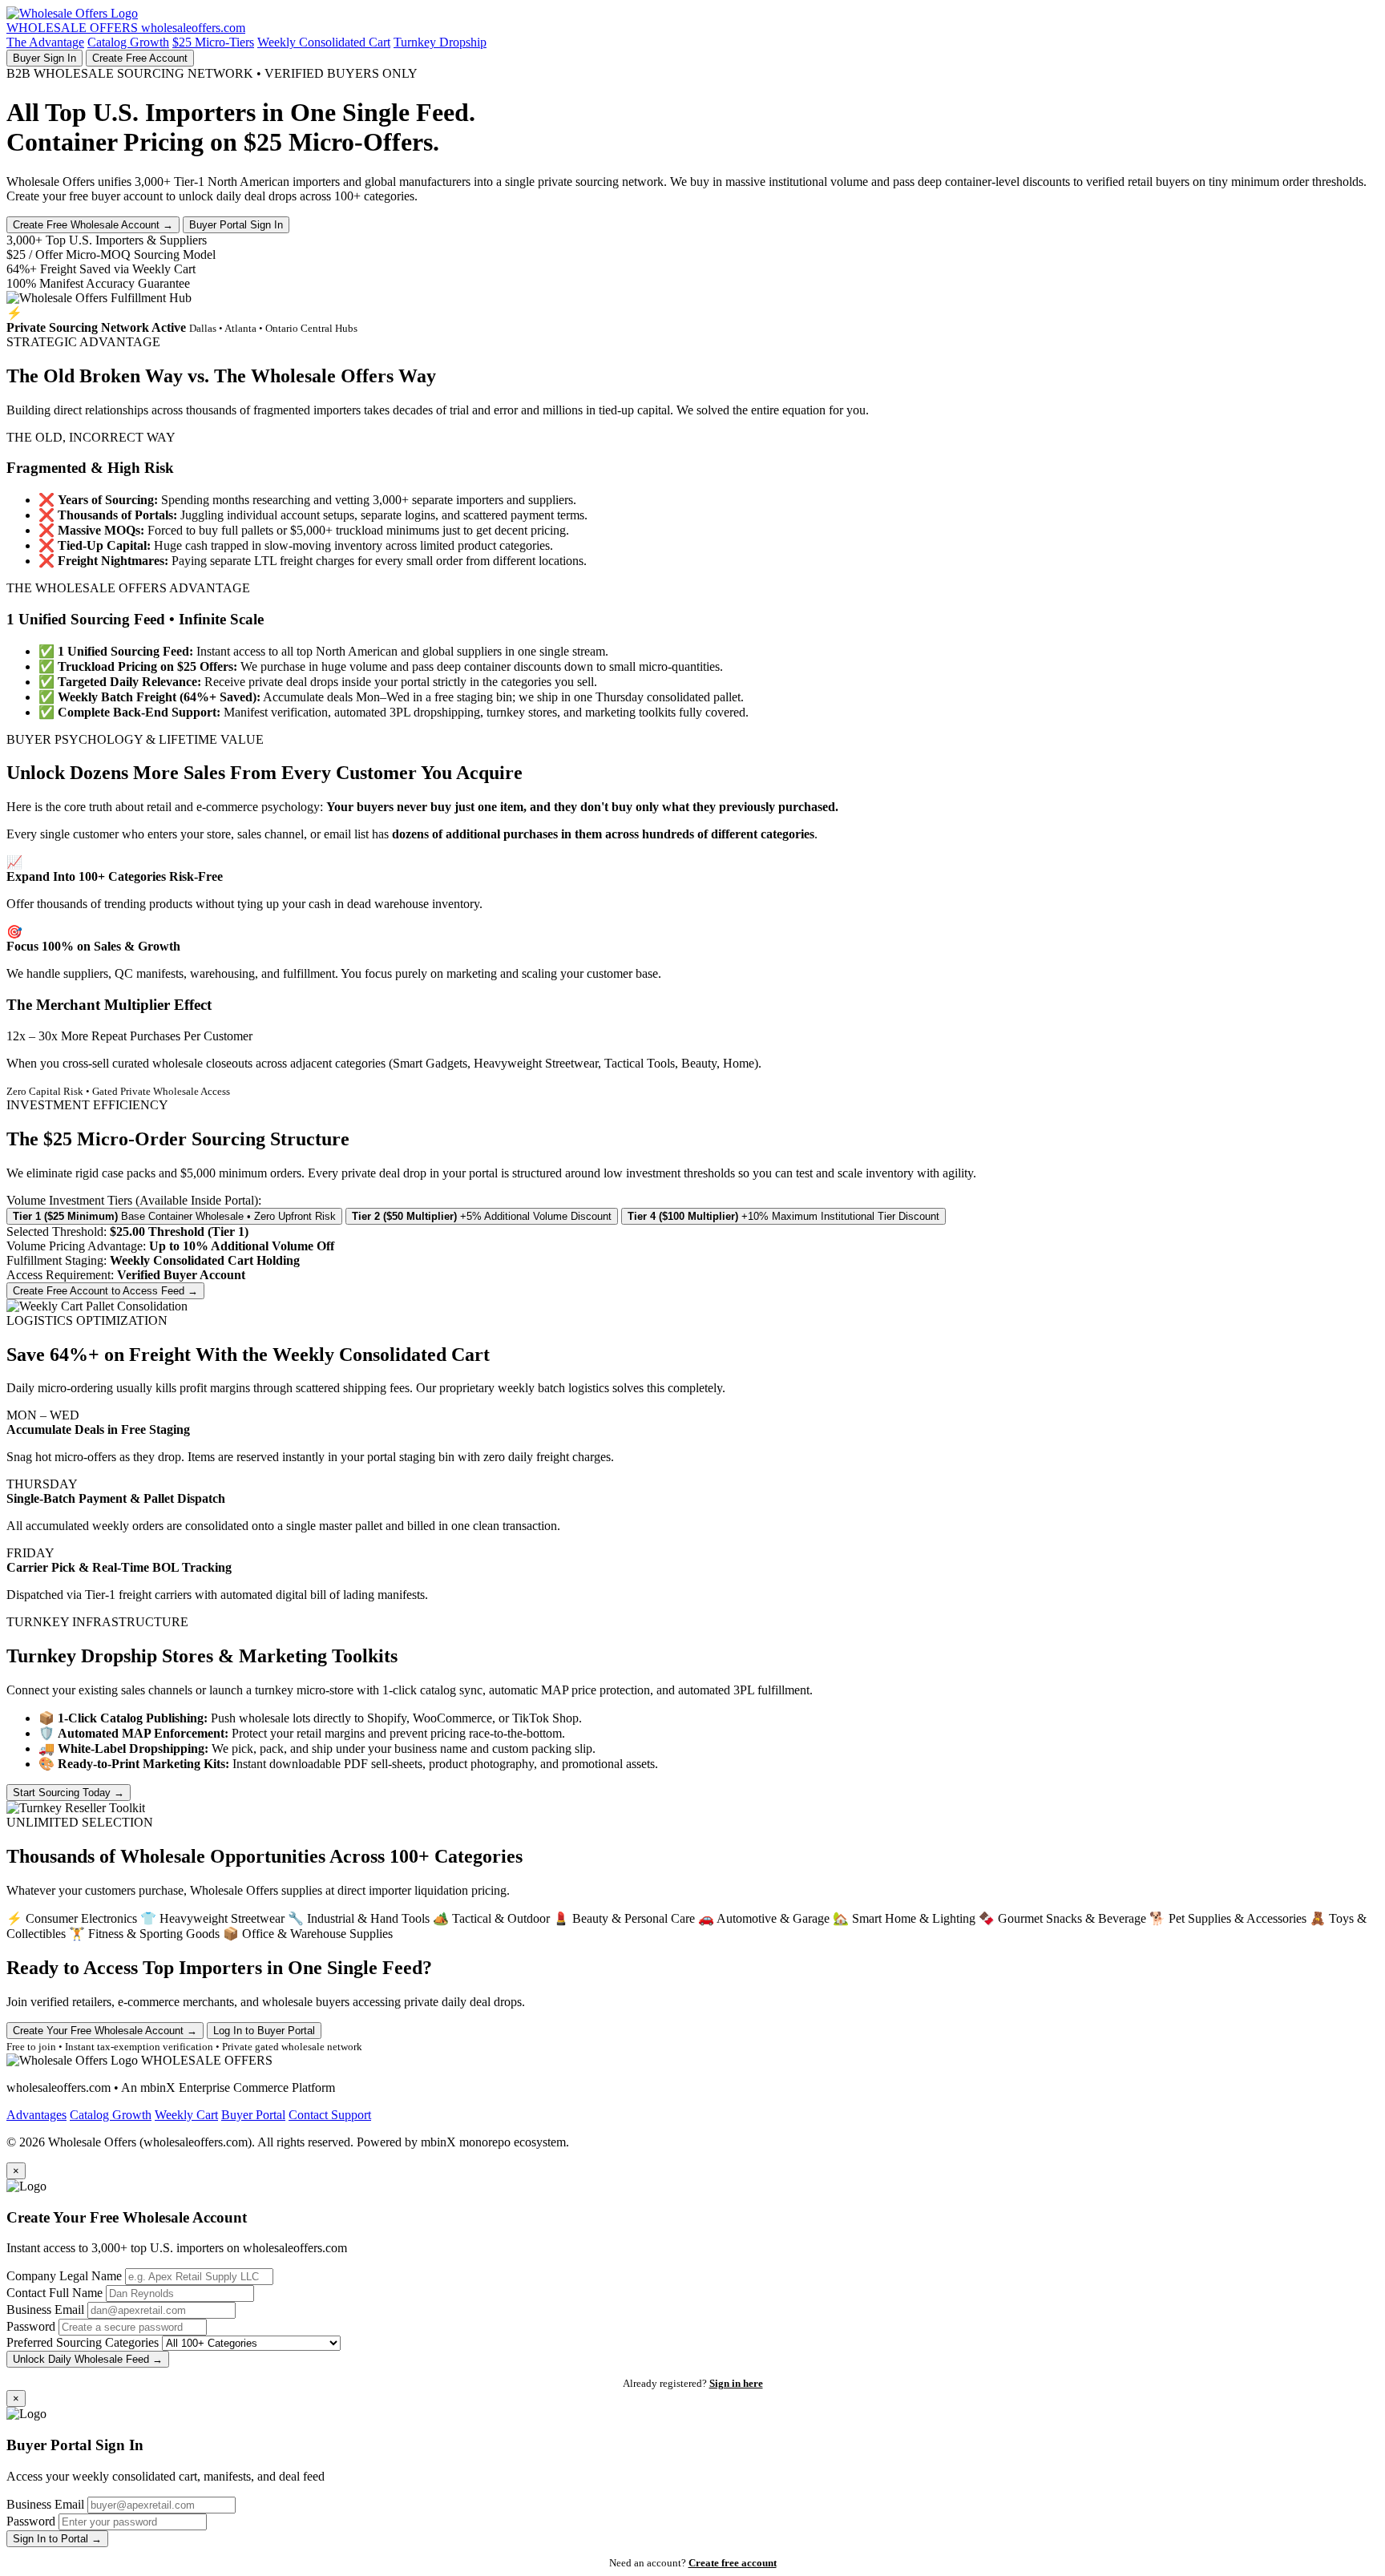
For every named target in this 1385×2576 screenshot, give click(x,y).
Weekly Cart (186, 2115)
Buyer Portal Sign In (236, 225)
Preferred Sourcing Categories (83, 2342)
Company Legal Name (64, 2276)
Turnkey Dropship (440, 42)
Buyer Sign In (44, 58)
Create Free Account (140, 58)
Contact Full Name (55, 2293)
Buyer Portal (253, 2115)
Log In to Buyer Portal (264, 2031)
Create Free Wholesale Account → (93, 225)
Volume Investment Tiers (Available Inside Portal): (134, 1200)
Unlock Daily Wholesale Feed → (88, 2359)
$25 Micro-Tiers (213, 42)
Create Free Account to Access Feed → (105, 1291)
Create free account (733, 2563)
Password (31, 2326)
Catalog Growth (128, 42)
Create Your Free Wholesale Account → (105, 2031)
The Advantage (45, 42)
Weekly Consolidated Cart (324, 42)
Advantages (36, 2115)
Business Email (45, 2310)
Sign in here (736, 2383)
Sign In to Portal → (57, 2539)
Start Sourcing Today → (69, 1793)
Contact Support (330, 2115)
